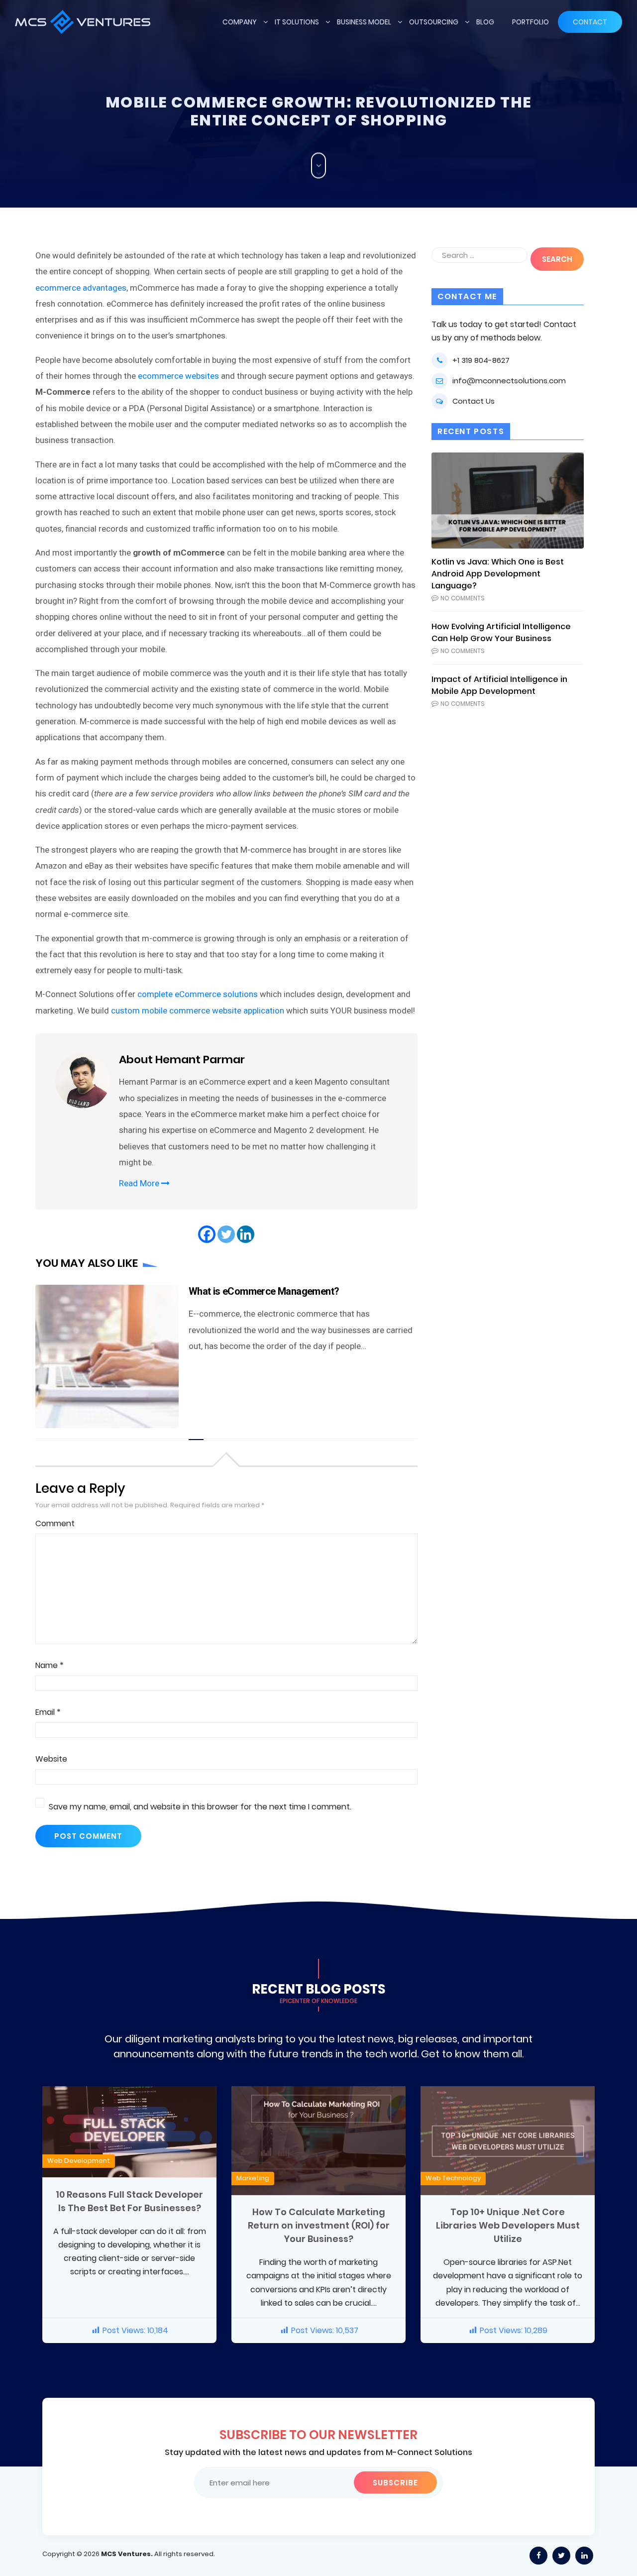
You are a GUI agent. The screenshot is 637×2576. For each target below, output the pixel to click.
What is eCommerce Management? (264, 1291)
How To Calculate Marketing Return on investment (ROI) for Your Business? (319, 2225)
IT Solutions (297, 22)
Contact (590, 22)
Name (50, 1665)
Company (240, 22)
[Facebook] (207, 1234)
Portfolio (531, 22)
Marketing (253, 2178)
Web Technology (453, 2178)
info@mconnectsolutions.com (509, 381)
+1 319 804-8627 (481, 360)
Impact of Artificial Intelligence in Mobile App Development (499, 685)
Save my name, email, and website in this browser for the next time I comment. (200, 1807)
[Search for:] (479, 255)
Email (48, 1712)
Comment (55, 1523)
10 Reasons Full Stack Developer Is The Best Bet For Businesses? (129, 2201)
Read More (140, 1183)
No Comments (463, 598)
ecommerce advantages (81, 288)
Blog (485, 22)
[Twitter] (226, 1234)
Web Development (79, 2161)
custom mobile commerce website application (198, 1010)
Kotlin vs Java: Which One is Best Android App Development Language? (498, 574)
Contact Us (474, 401)
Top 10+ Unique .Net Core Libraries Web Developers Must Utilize (508, 2225)
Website (51, 1759)
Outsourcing (434, 22)
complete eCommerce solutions (198, 994)
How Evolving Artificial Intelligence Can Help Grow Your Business (501, 632)
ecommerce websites (178, 376)
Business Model (364, 22)
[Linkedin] (246, 1234)
